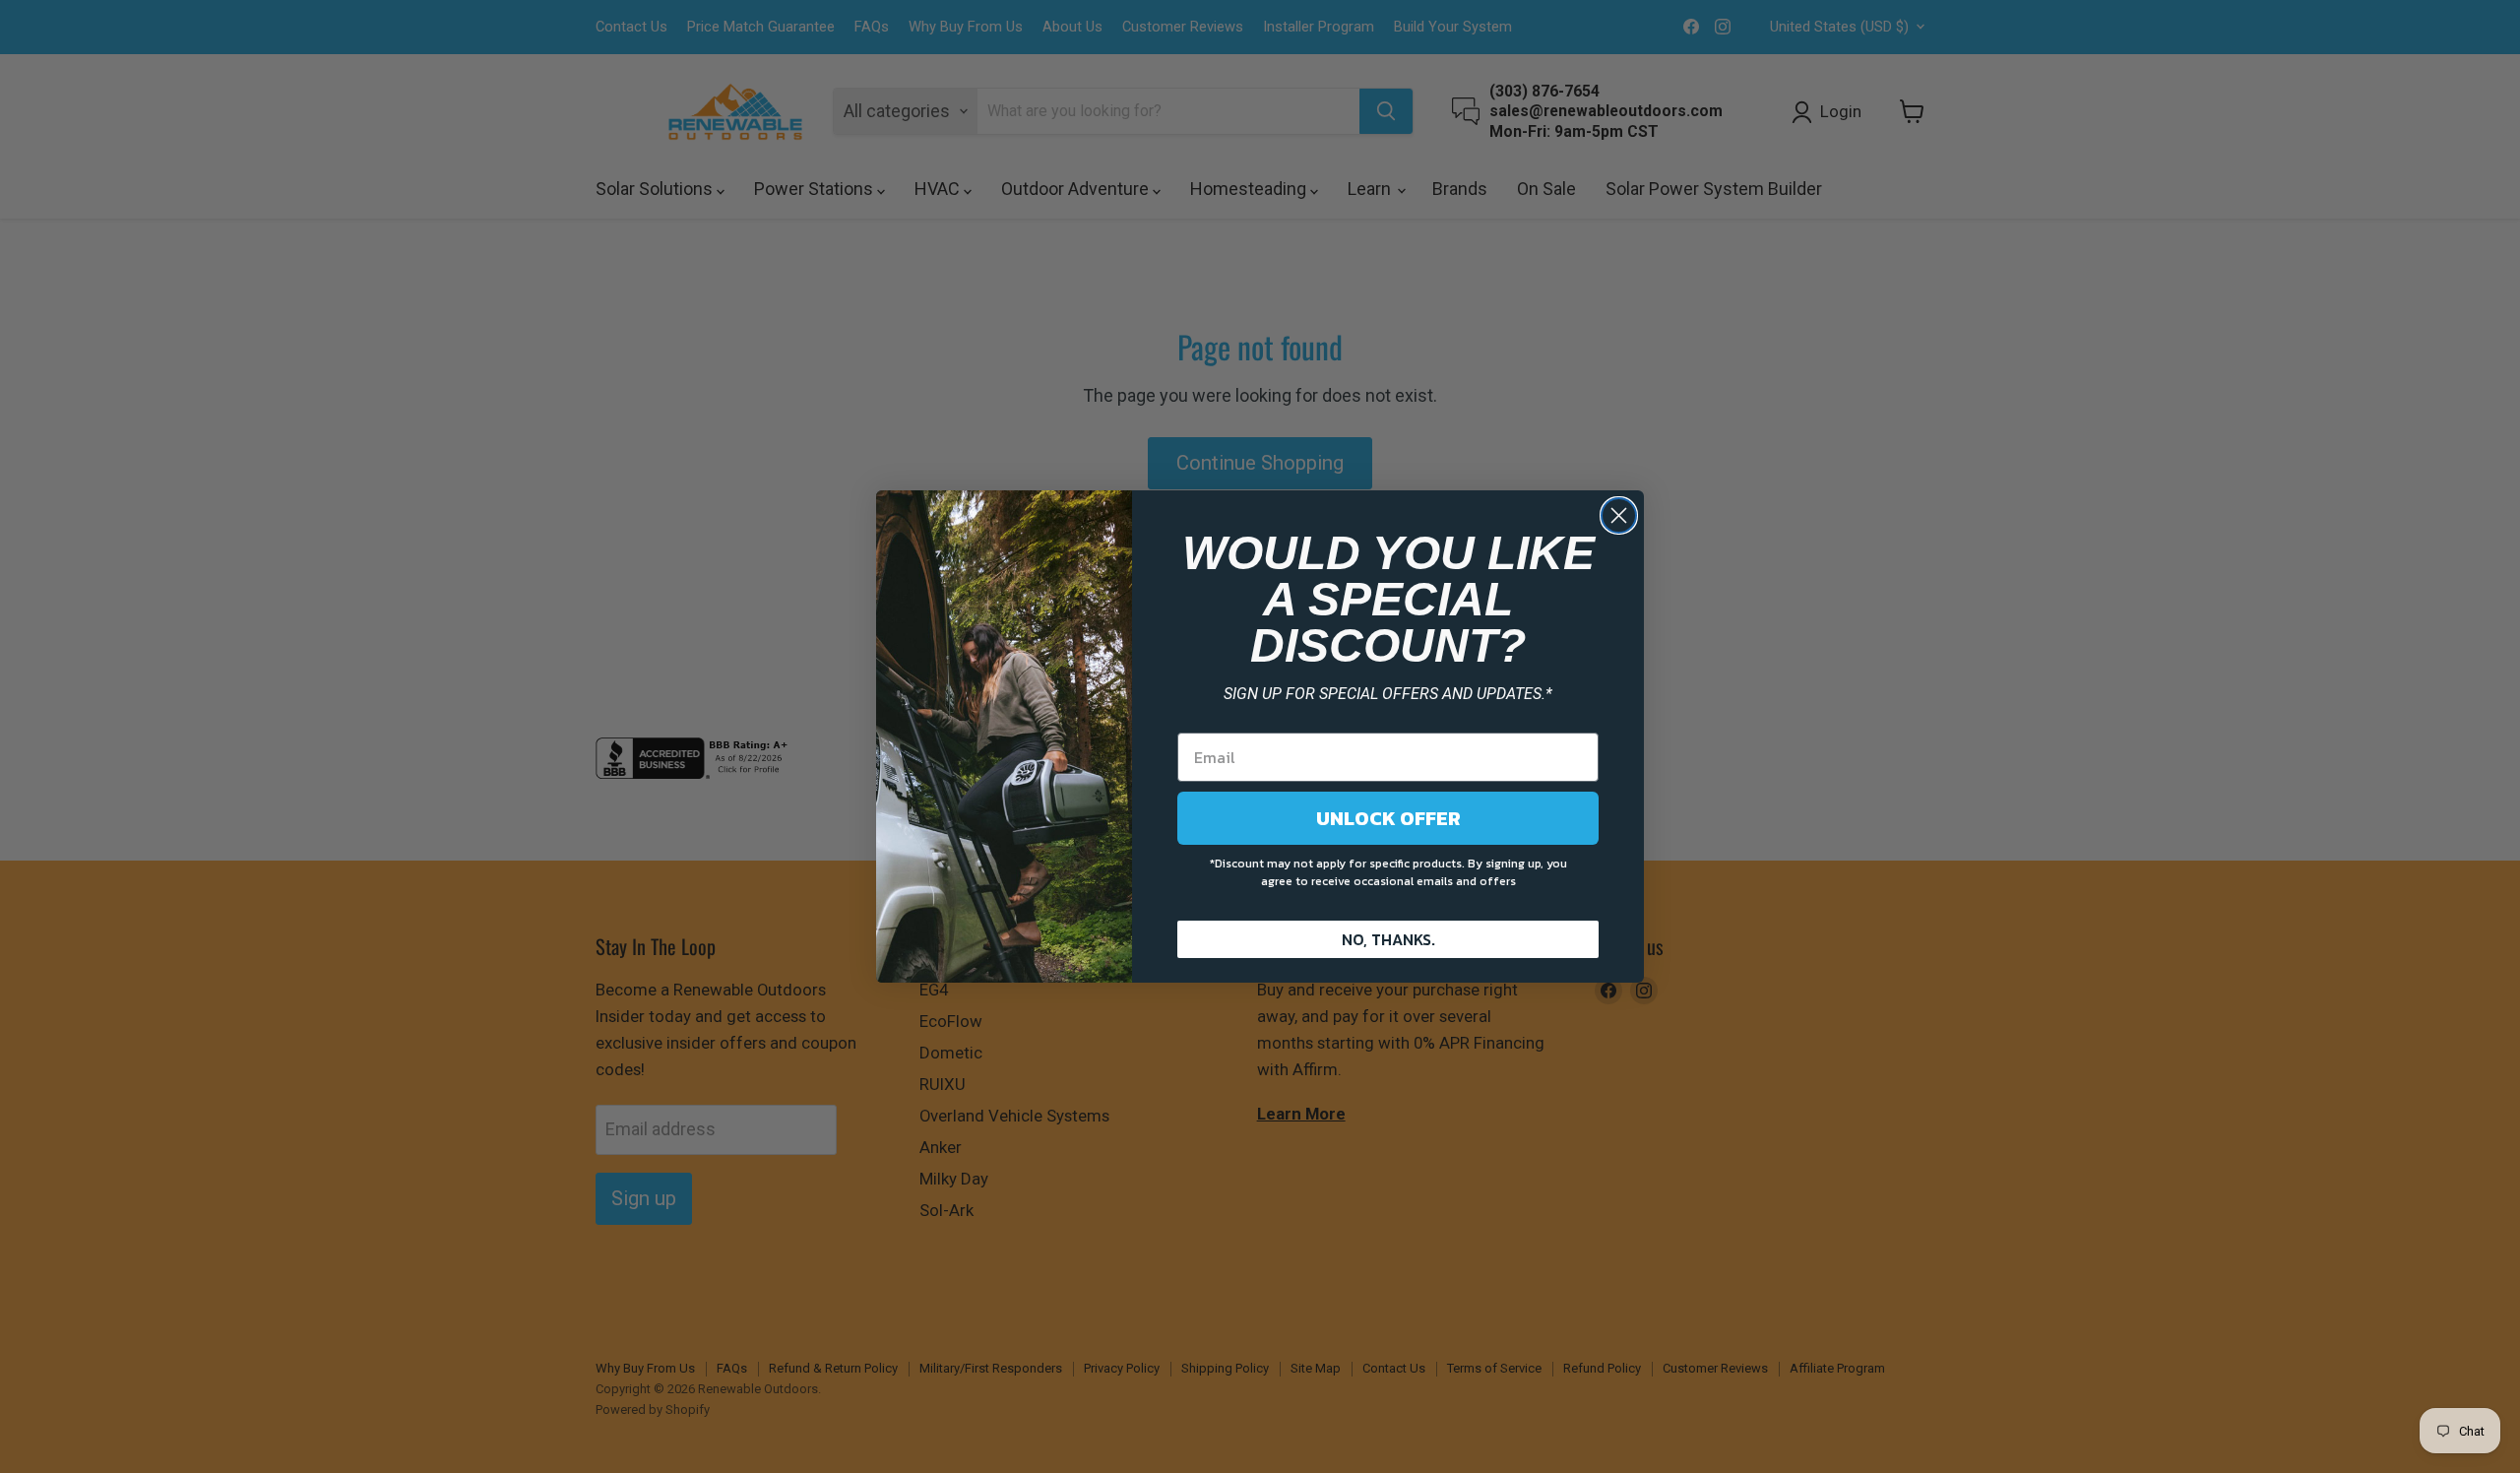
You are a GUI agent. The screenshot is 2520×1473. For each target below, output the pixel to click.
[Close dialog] (1619, 515)
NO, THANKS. (1388, 939)
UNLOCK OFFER (1388, 818)
